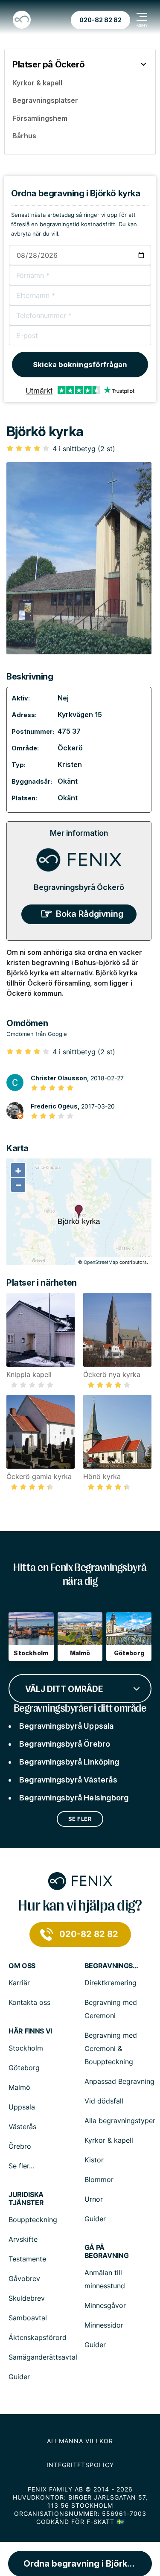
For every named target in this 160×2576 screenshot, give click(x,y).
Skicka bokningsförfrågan (80, 365)
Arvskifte (23, 2239)
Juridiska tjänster (26, 2199)
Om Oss (22, 1966)
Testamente (27, 2259)
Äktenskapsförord (38, 2337)
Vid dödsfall (104, 2101)
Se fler (80, 1819)
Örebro (20, 2146)
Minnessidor (104, 2325)
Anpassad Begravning (119, 2081)
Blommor (99, 2179)
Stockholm (26, 2048)
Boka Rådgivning (90, 914)
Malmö (19, 2087)
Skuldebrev (27, 2298)
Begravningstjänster (112, 1966)
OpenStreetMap (101, 1262)
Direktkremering (111, 1983)
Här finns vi (30, 2031)
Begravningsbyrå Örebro (65, 1744)
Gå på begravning (107, 2252)
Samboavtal (28, 2318)
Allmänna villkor (80, 2441)
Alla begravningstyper (120, 2121)
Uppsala (22, 2107)
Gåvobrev (24, 2278)
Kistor (94, 2160)
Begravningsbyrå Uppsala (67, 1726)
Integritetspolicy (80, 2465)
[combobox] (80, 1688)
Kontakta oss (29, 2002)
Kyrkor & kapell (109, 2140)
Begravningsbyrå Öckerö (79, 887)
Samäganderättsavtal (43, 2357)
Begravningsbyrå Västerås (68, 1780)
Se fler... (21, 2166)
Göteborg (24, 2068)
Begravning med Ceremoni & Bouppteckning (111, 2048)
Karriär (19, 1983)
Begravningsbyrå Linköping (69, 1762)
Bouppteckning (33, 2220)
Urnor (94, 2199)
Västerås (22, 2127)
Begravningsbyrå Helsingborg (74, 1798)
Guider (95, 2219)
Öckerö (70, 748)
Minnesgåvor (105, 2305)
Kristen (70, 764)
